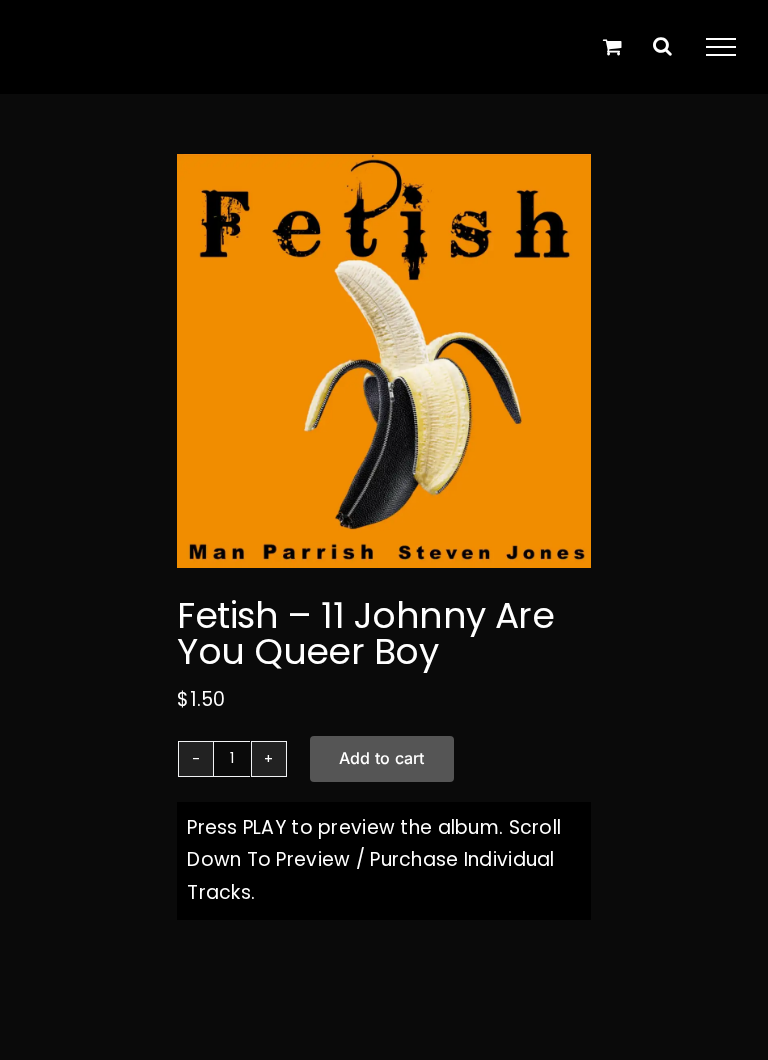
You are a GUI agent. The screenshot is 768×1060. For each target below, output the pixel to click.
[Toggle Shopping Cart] (612, 46)
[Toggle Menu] (721, 47)
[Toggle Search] (662, 46)
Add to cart (382, 758)
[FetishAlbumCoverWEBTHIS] (384, 361)
